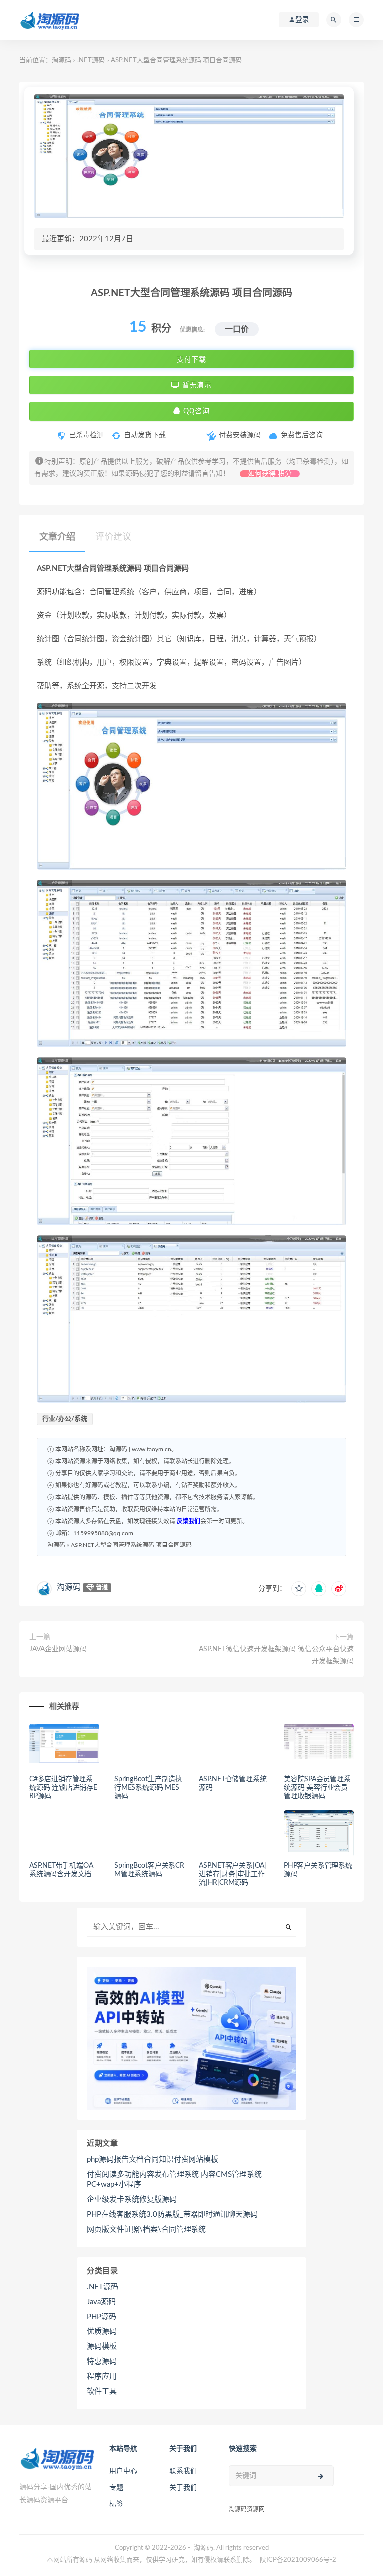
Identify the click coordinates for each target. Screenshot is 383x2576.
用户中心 (123, 2471)
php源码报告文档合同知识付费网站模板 (153, 2160)
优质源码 (102, 2332)
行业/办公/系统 (65, 1419)
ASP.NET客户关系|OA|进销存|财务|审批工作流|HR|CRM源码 (233, 1874)
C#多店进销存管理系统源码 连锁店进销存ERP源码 (63, 1788)
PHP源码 (101, 2317)
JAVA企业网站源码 (58, 1649)
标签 (116, 2504)
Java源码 (101, 2302)
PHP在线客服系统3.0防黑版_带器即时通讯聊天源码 (172, 2214)
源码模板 (102, 2347)
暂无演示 (196, 385)
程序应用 (102, 2377)
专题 (116, 2488)
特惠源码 (102, 2362)
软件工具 (102, 2392)
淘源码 (62, 61)
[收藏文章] (299, 1589)
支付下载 (191, 359)
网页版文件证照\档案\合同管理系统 (146, 2229)
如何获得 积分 (270, 474)
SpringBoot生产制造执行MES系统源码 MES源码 (148, 1788)
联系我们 (183, 2471)
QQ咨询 (195, 411)
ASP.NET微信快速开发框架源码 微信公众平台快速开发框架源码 (276, 1655)
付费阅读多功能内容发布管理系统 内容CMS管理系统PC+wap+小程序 (174, 2180)
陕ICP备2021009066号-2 (298, 2560)
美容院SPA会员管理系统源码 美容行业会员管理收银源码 (317, 1788)
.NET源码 (91, 61)
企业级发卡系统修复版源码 (132, 2199)
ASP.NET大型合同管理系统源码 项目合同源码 (131, 1545)
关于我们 (183, 2488)
